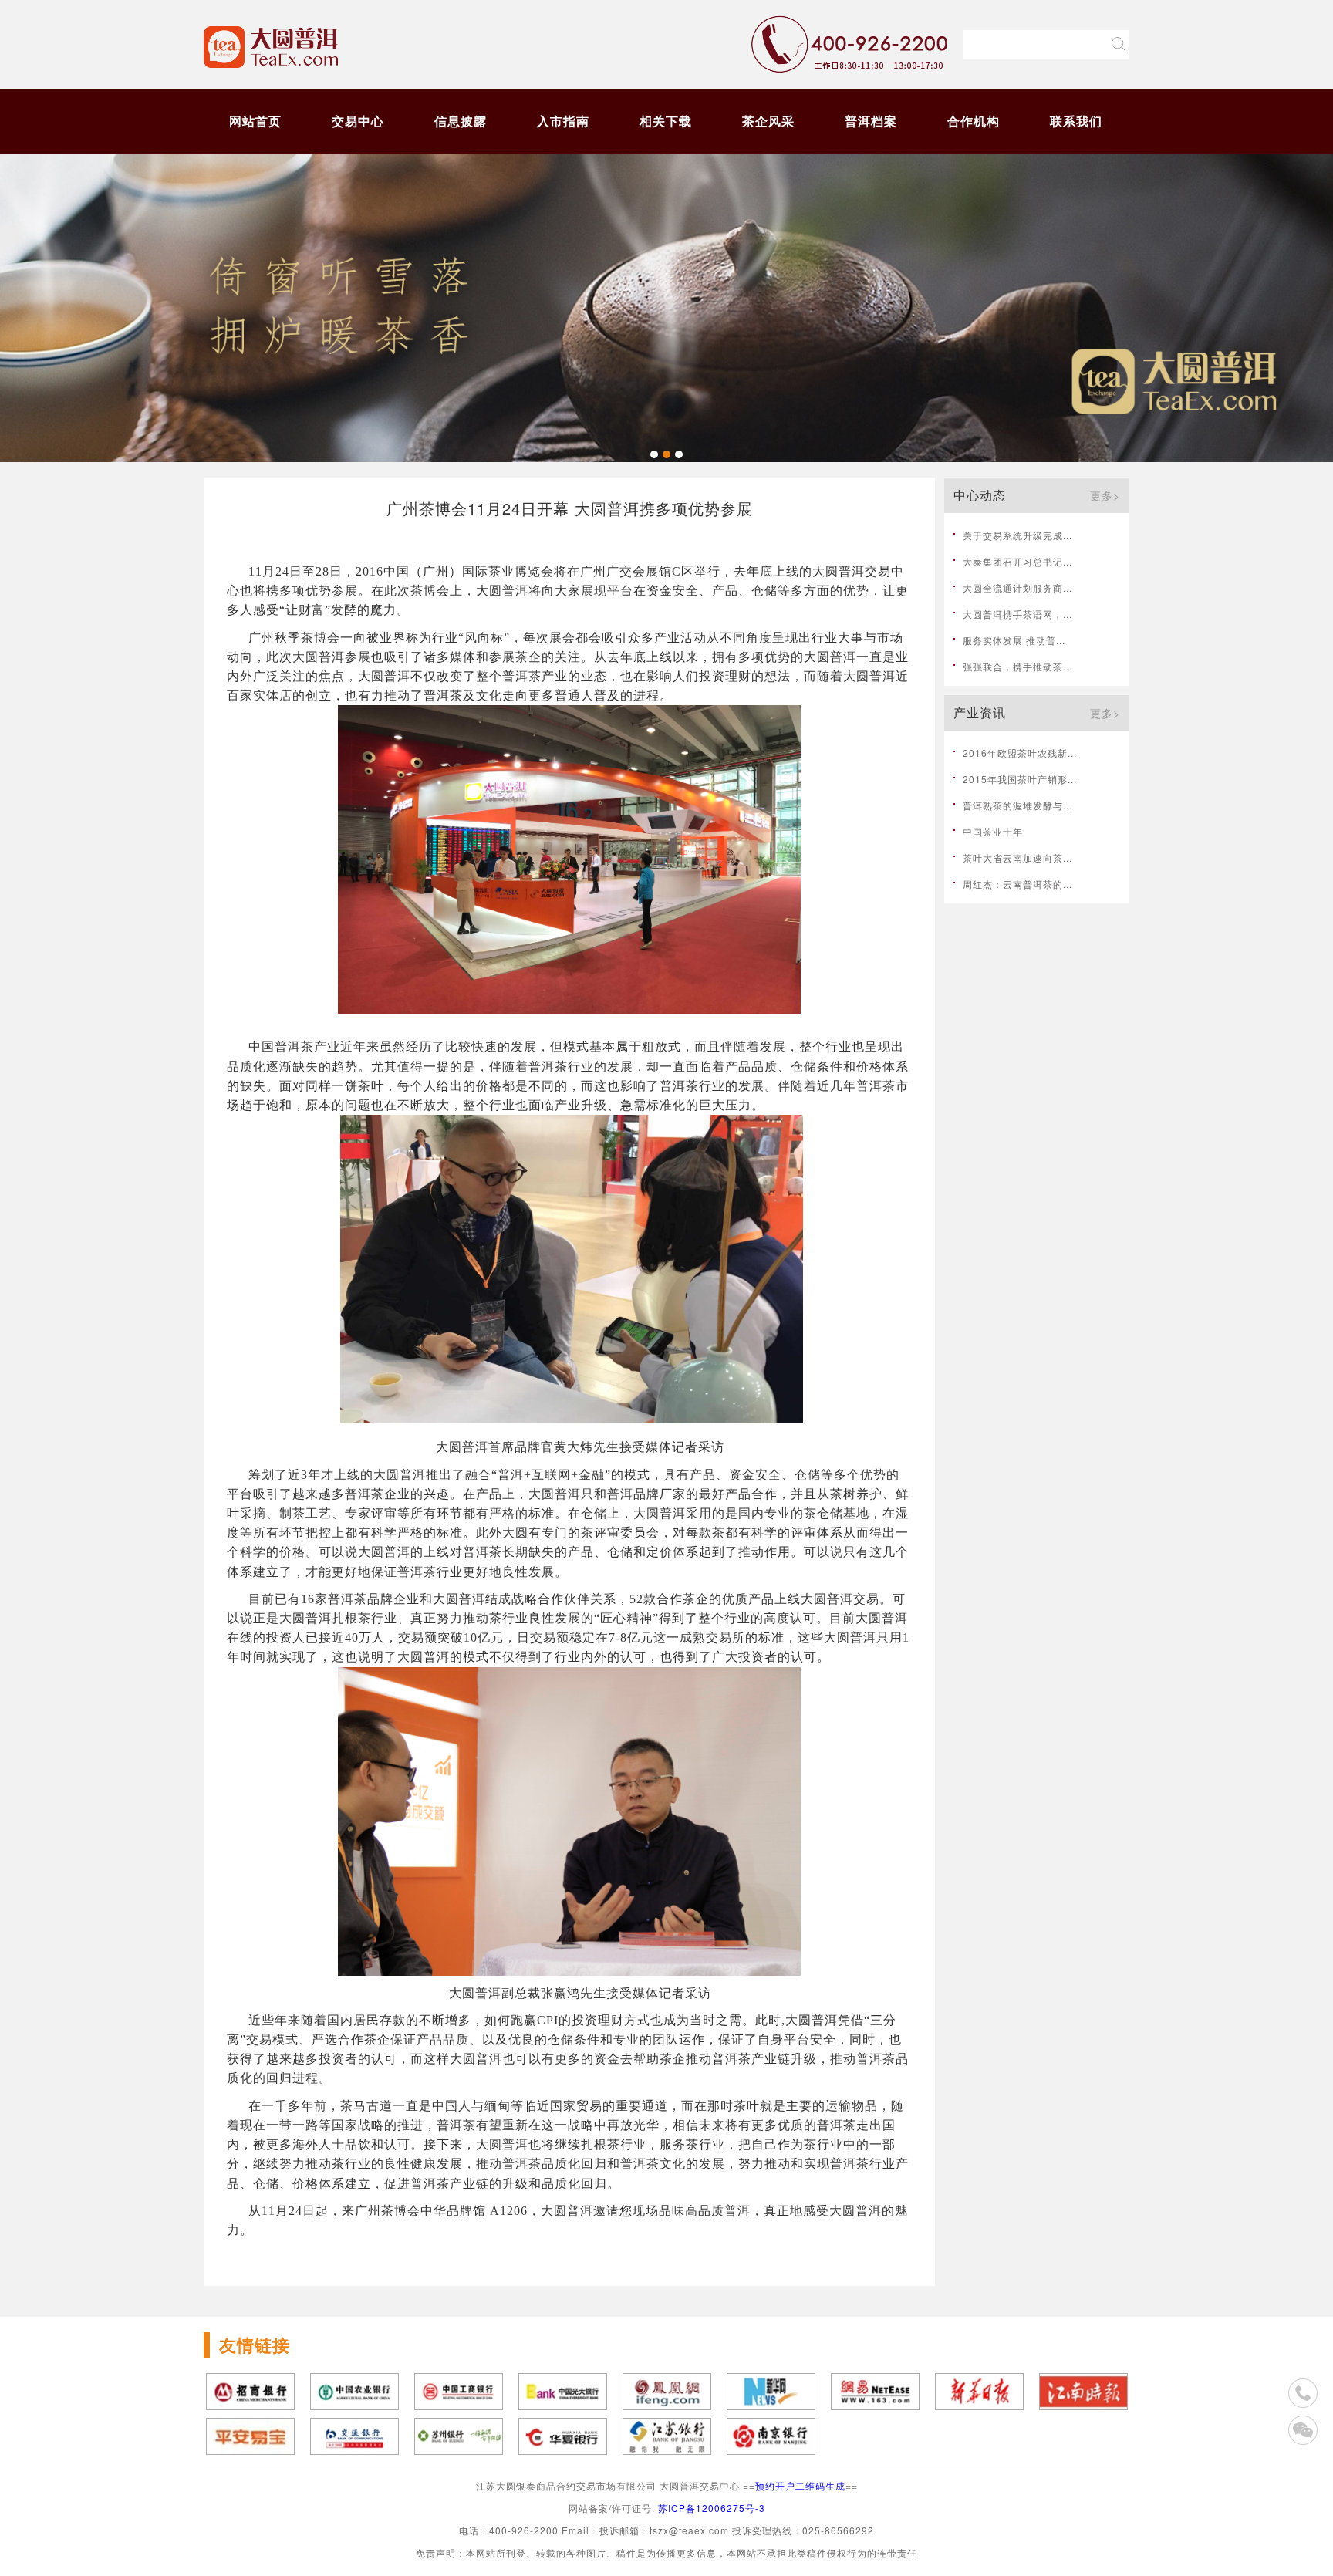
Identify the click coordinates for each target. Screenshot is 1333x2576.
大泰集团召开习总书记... (1017, 561)
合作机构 (974, 121)
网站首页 (255, 121)
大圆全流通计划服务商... (1017, 587)
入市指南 (563, 121)
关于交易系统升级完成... (1017, 535)
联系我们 (1076, 121)
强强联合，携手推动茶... (1017, 666)
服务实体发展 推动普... (1014, 640)
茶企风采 (768, 121)
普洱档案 (871, 121)
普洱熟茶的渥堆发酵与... (1017, 805)
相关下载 (666, 121)
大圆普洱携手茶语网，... (1017, 614)
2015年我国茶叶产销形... (1020, 779)
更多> (1105, 495)
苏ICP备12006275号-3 (712, 2508)
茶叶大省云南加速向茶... (1017, 858)
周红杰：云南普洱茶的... (1017, 884)
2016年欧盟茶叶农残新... (1020, 753)
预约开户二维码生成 (800, 2485)
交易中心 (358, 121)
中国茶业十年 (993, 831)
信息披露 (461, 121)
